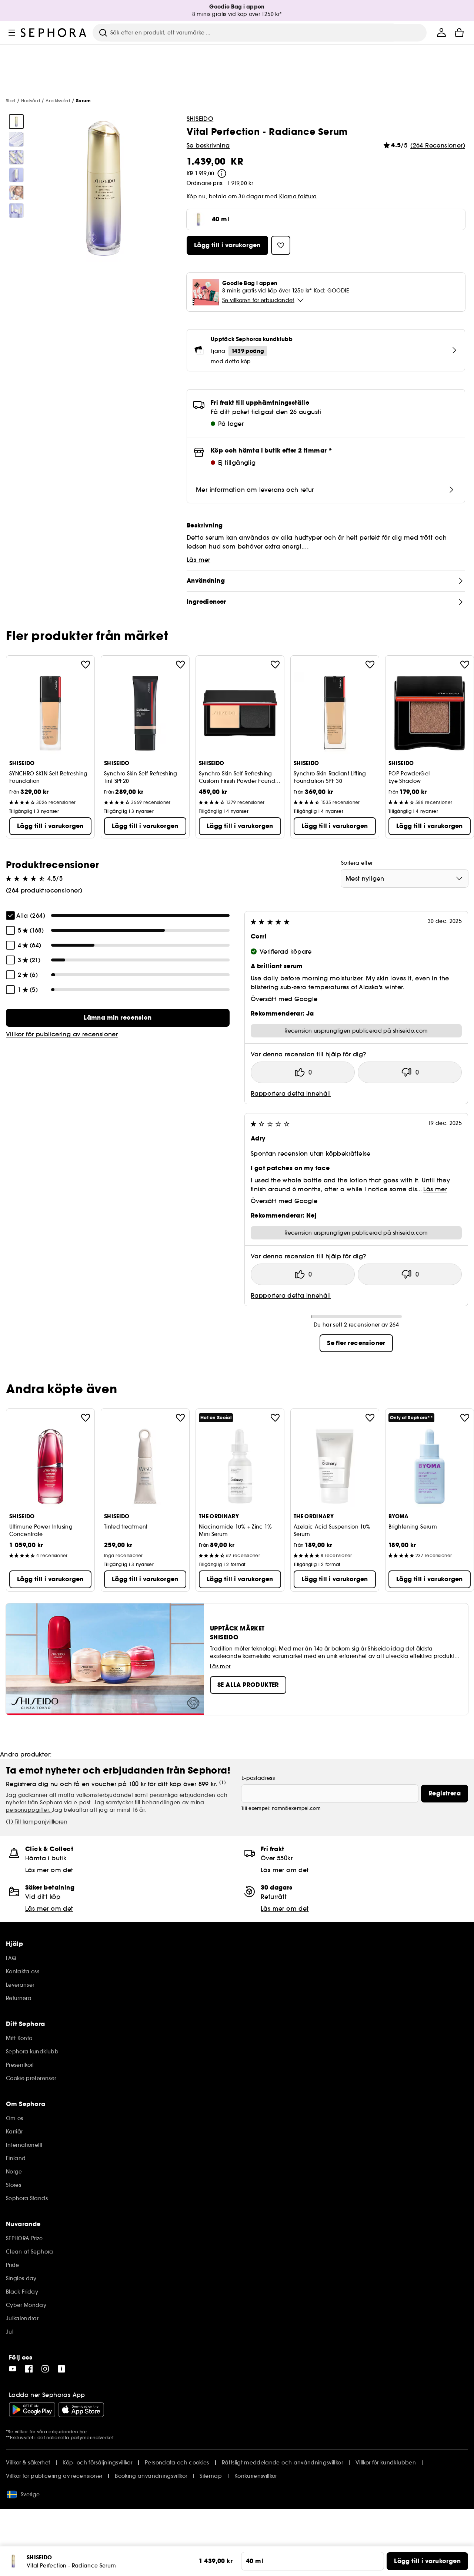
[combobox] (405, 878)
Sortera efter (357, 863)
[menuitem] (441, 33)
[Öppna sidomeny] (12, 33)
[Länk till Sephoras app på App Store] (81, 2410)
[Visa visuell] (16, 122)
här (83, 2432)
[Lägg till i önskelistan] (86, 665)
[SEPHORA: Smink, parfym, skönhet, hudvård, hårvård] (54, 33)
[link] (118, 1018)
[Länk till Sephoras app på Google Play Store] (32, 2410)
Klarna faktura (298, 196)
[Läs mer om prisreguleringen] (222, 173)
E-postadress (258, 1778)
